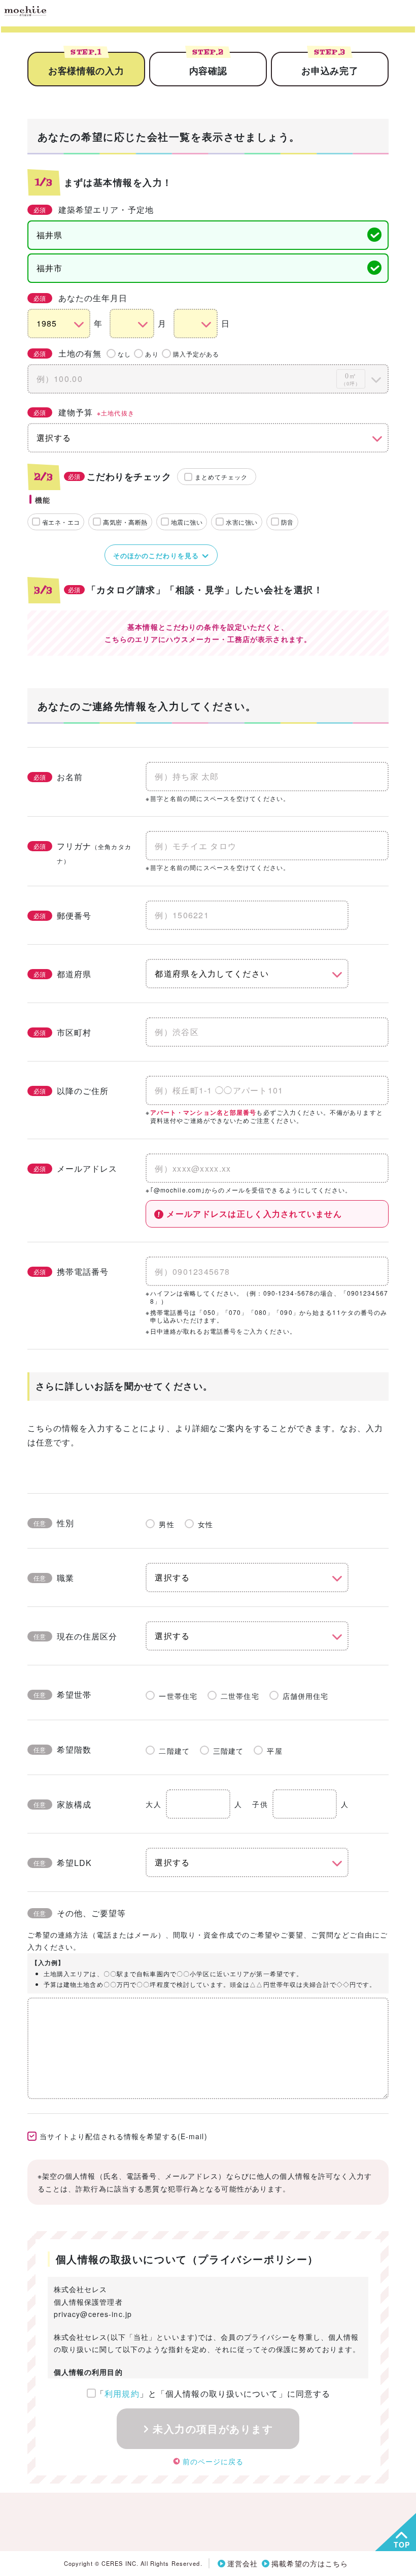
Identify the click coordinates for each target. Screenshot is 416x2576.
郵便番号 (62, 915)
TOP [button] (402, 2545)
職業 (54, 1578)
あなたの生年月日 (81, 298)
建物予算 (84, 412)
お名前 (58, 777)
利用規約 (122, 2393)
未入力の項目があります (213, 2428)
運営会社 (242, 2563)
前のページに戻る (213, 2461)
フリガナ (82, 852)
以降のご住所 (71, 1091)
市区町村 (62, 1032)
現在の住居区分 (76, 1636)
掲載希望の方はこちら (310, 2563)
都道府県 (62, 974)
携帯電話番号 (71, 1271)
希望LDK (63, 1863)
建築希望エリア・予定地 (94, 210)
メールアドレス (76, 1168)
